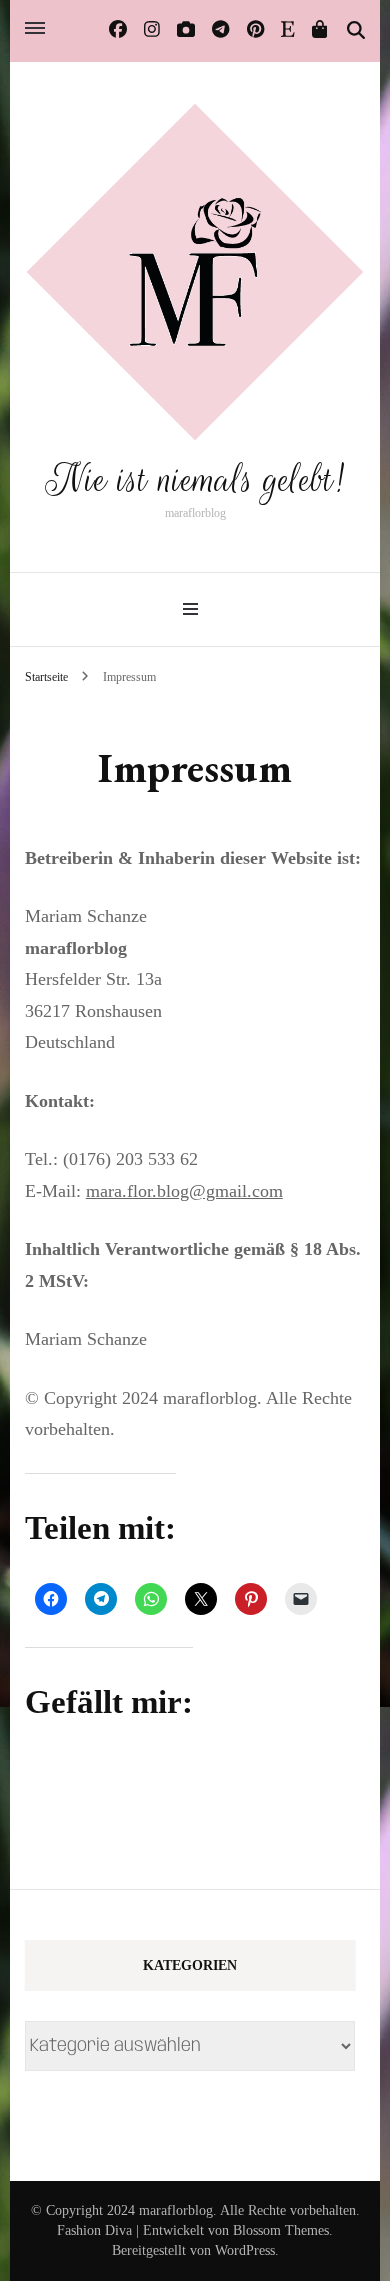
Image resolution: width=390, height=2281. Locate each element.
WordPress (245, 2250)
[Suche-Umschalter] (356, 31)
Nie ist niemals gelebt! (195, 479)
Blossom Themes (281, 2230)
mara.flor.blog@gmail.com (184, 1191)
